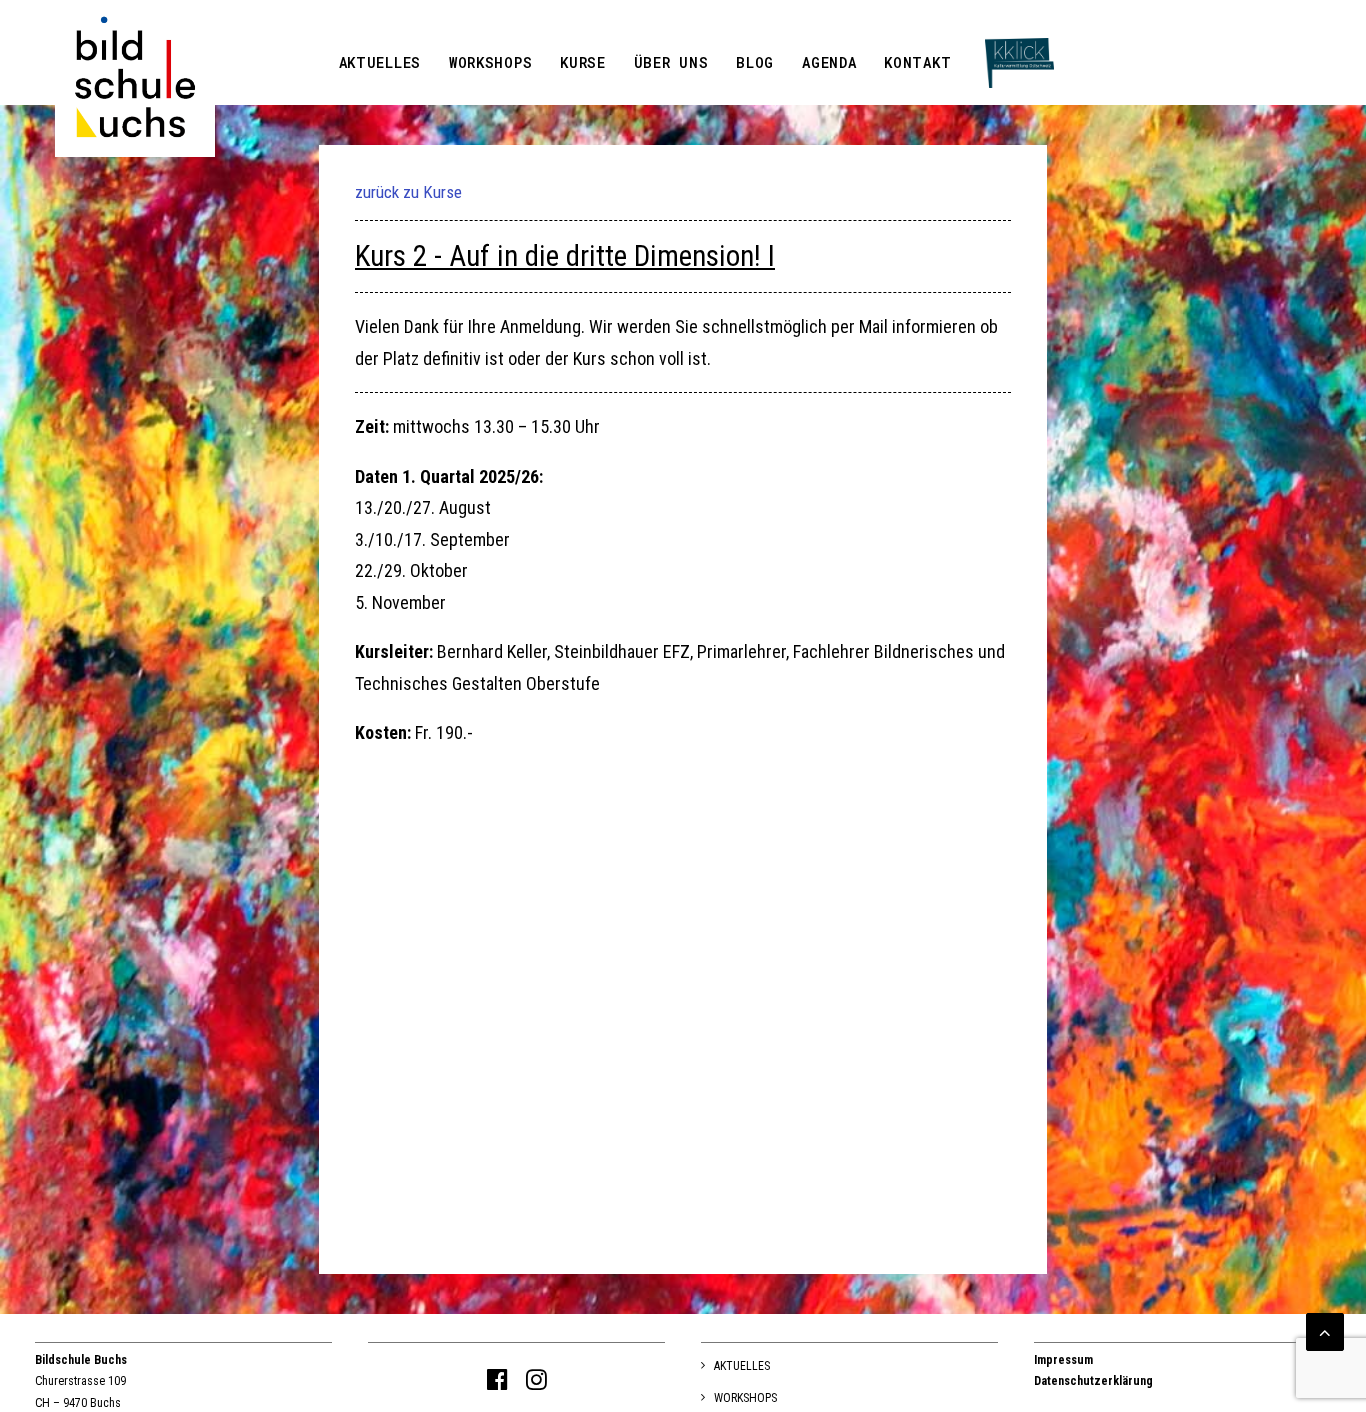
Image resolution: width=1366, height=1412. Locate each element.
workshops (490, 62)
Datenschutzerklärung (1093, 1381)
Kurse (583, 62)
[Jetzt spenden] (1019, 27)
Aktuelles (380, 62)
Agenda (829, 62)
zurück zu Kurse (408, 192)
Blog (755, 62)
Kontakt (917, 62)
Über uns (671, 62)
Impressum (1063, 1360)
